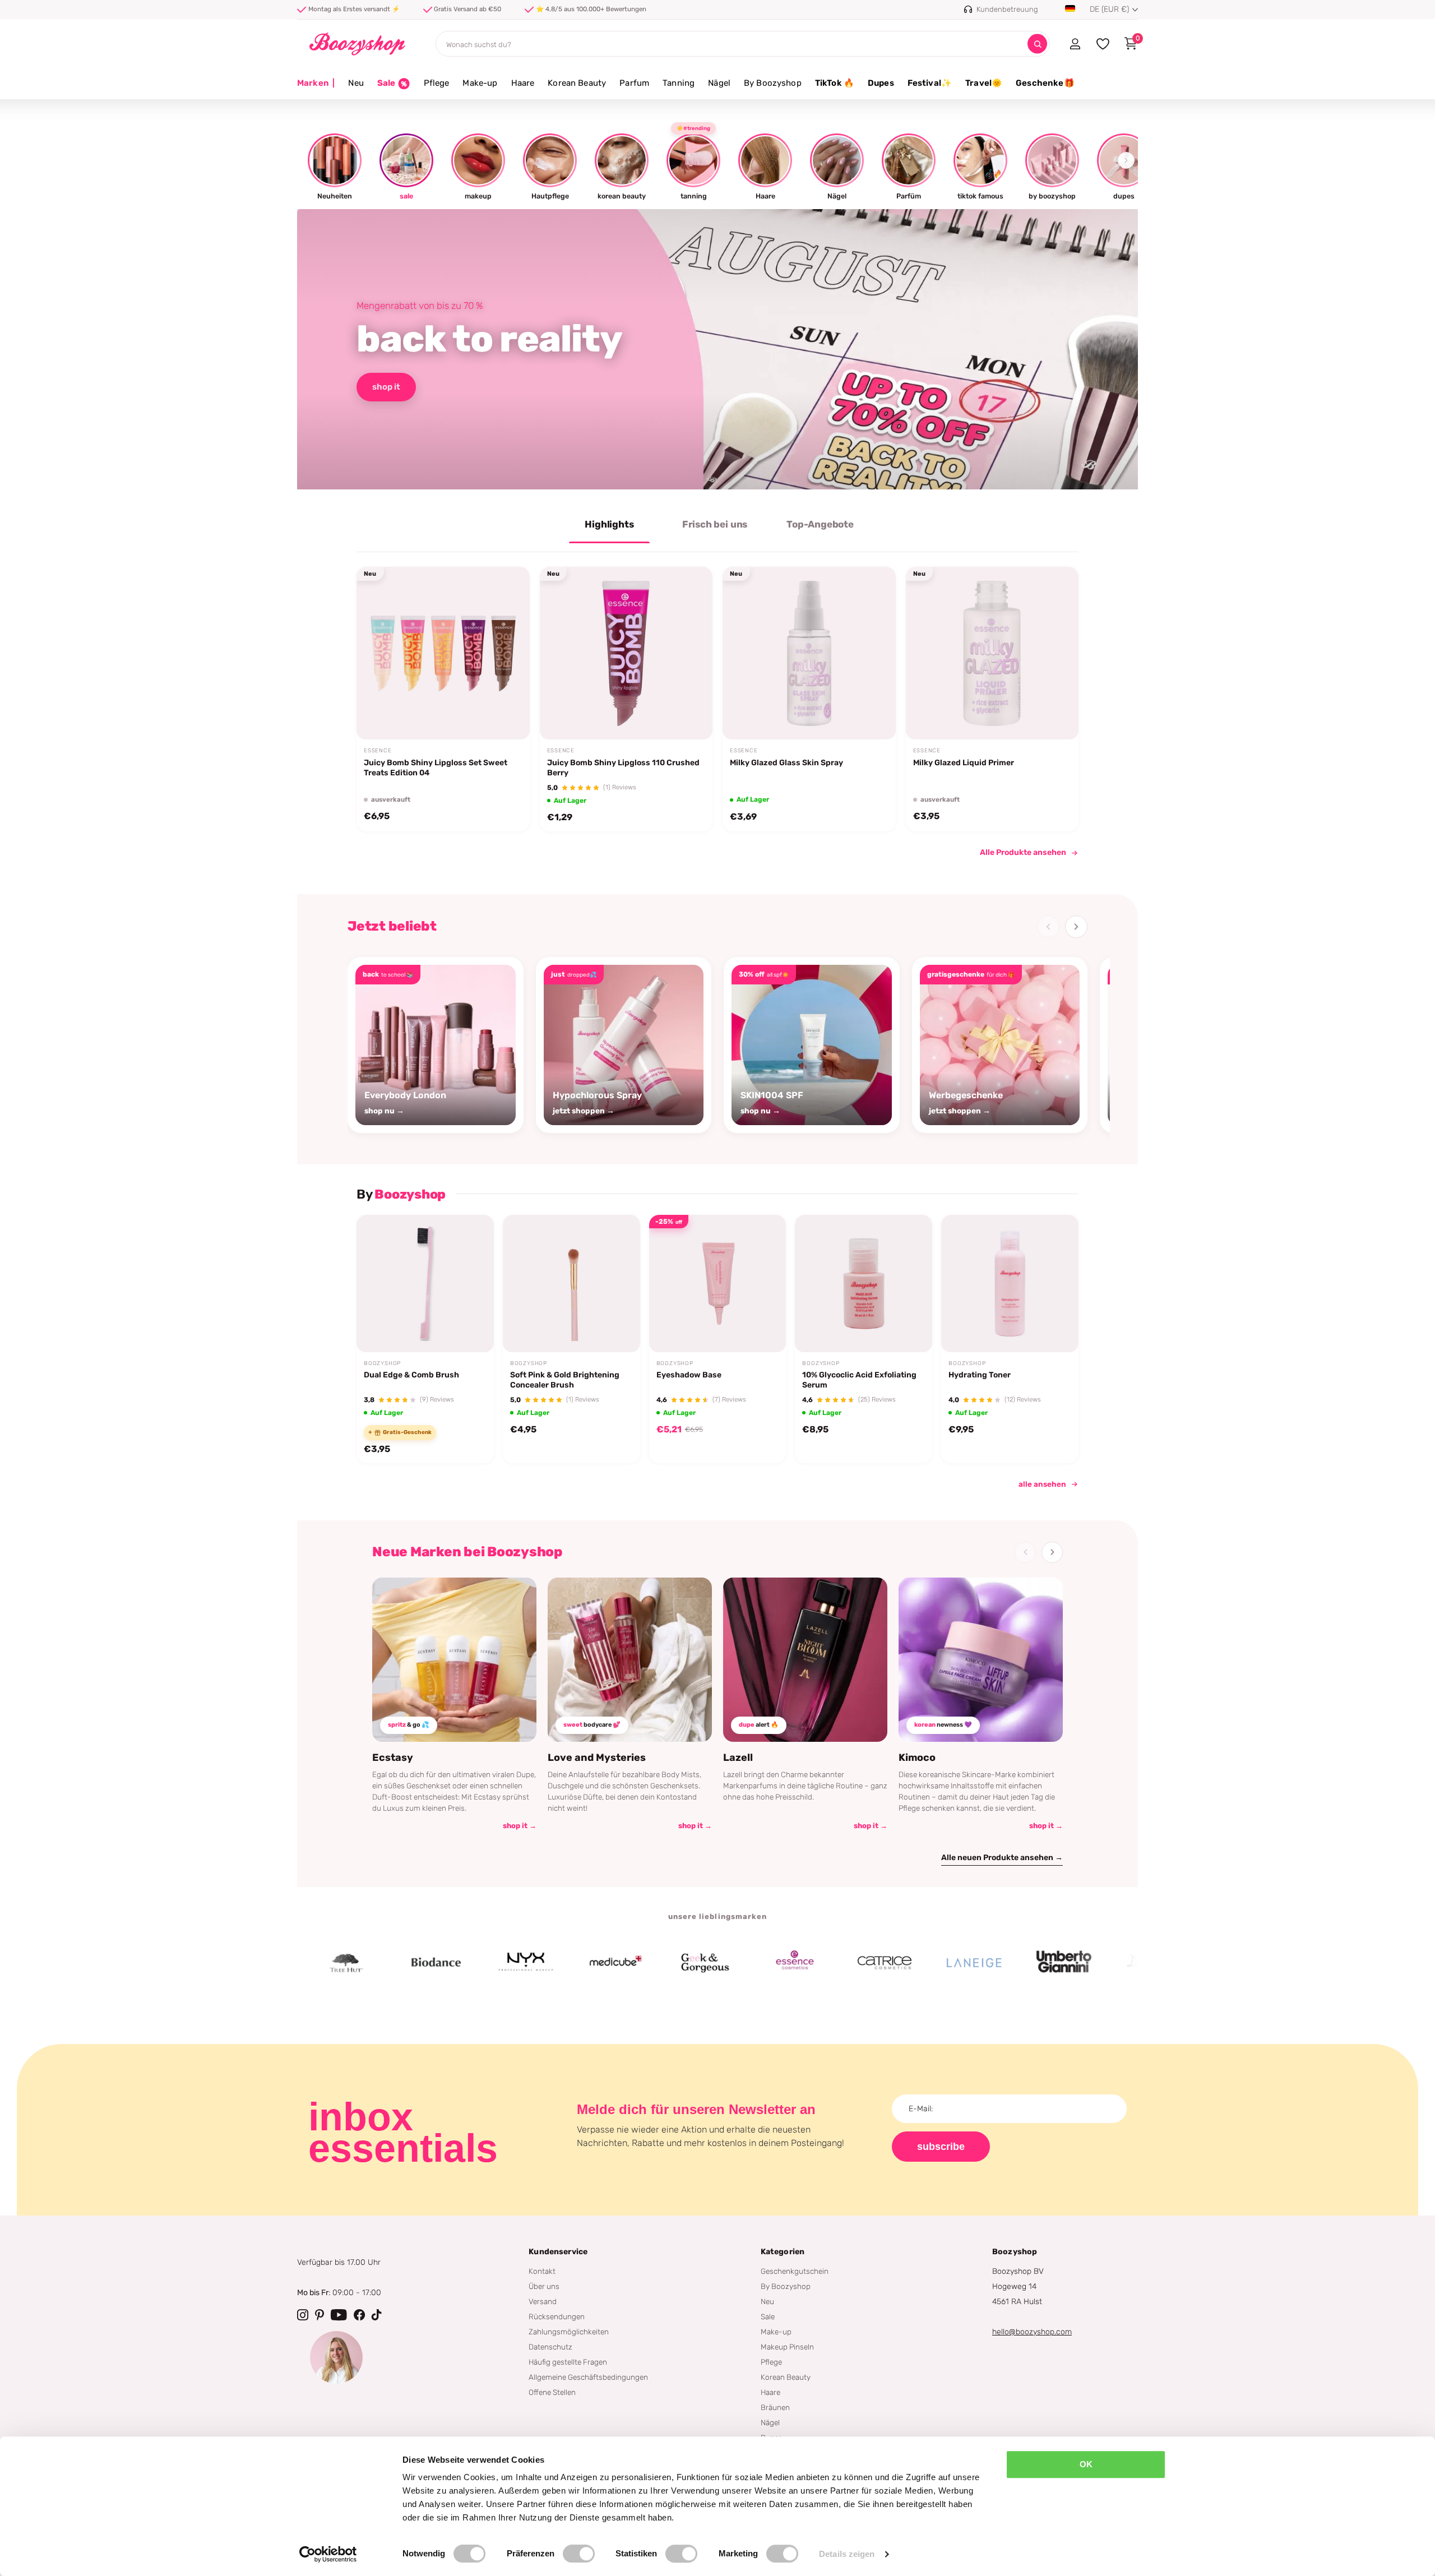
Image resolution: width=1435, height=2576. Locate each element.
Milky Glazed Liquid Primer (964, 763)
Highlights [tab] (609, 524)
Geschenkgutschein (795, 2271)
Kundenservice (558, 2252)
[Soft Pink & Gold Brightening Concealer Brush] (571, 1284)
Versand (543, 2301)
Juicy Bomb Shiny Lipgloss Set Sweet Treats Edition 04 (436, 768)
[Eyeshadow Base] (718, 1284)
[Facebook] (359, 2315)
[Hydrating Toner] (1010, 1284)
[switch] (579, 2554)
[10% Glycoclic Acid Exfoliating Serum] (864, 1284)
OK (1086, 2464)
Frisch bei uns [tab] (715, 524)
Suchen (1037, 44)
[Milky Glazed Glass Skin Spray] (809, 653)
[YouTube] (339, 2315)
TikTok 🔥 (835, 83)
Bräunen (775, 2407)
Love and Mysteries (597, 1758)
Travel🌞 (984, 83)
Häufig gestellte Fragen (568, 2362)
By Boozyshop (773, 83)
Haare (523, 83)
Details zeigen (847, 2554)
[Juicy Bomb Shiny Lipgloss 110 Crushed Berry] (626, 653)
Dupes (881, 83)
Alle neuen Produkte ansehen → (1002, 1858)
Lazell (738, 1758)
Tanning (679, 83)
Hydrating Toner (980, 1375)
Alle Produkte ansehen (1023, 852)
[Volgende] (1076, 927)
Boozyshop (382, 1363)
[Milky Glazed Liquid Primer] (992, 653)
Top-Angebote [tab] (820, 524)
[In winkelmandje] (689, 714)
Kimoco (917, 1758)
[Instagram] (303, 2315)
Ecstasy (393, 1758)
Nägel (719, 83)
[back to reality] (717, 349)
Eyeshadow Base (689, 1375)
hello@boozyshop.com (1032, 2332)
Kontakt (542, 2271)
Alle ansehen (1042, 1484)
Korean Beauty (577, 83)
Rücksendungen (557, 2316)
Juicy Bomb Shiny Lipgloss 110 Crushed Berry (623, 768)
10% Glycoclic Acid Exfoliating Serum (859, 1380)
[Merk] (357, 1963)
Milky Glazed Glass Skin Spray (786, 763)
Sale (768, 2316)
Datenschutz (550, 2347)
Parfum (634, 83)
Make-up (480, 83)
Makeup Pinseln (787, 2347)
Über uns (544, 2286)
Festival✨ (930, 83)
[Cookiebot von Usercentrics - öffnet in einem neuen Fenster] (328, 2554)
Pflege (437, 83)
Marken (316, 83)
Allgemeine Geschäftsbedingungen (588, 2377)
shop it (386, 387)
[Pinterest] (320, 2315)
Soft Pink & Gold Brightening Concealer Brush (565, 1380)
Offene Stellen (552, 2392)
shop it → (520, 1826)
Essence (378, 751)
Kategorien (783, 2252)
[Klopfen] (377, 2315)
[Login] (1075, 44)
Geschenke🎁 (1045, 83)
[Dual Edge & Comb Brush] (425, 1284)
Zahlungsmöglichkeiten (569, 2332)
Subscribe (941, 2147)
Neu (356, 83)
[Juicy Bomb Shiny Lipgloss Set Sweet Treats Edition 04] (443, 653)
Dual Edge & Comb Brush (411, 1375)
